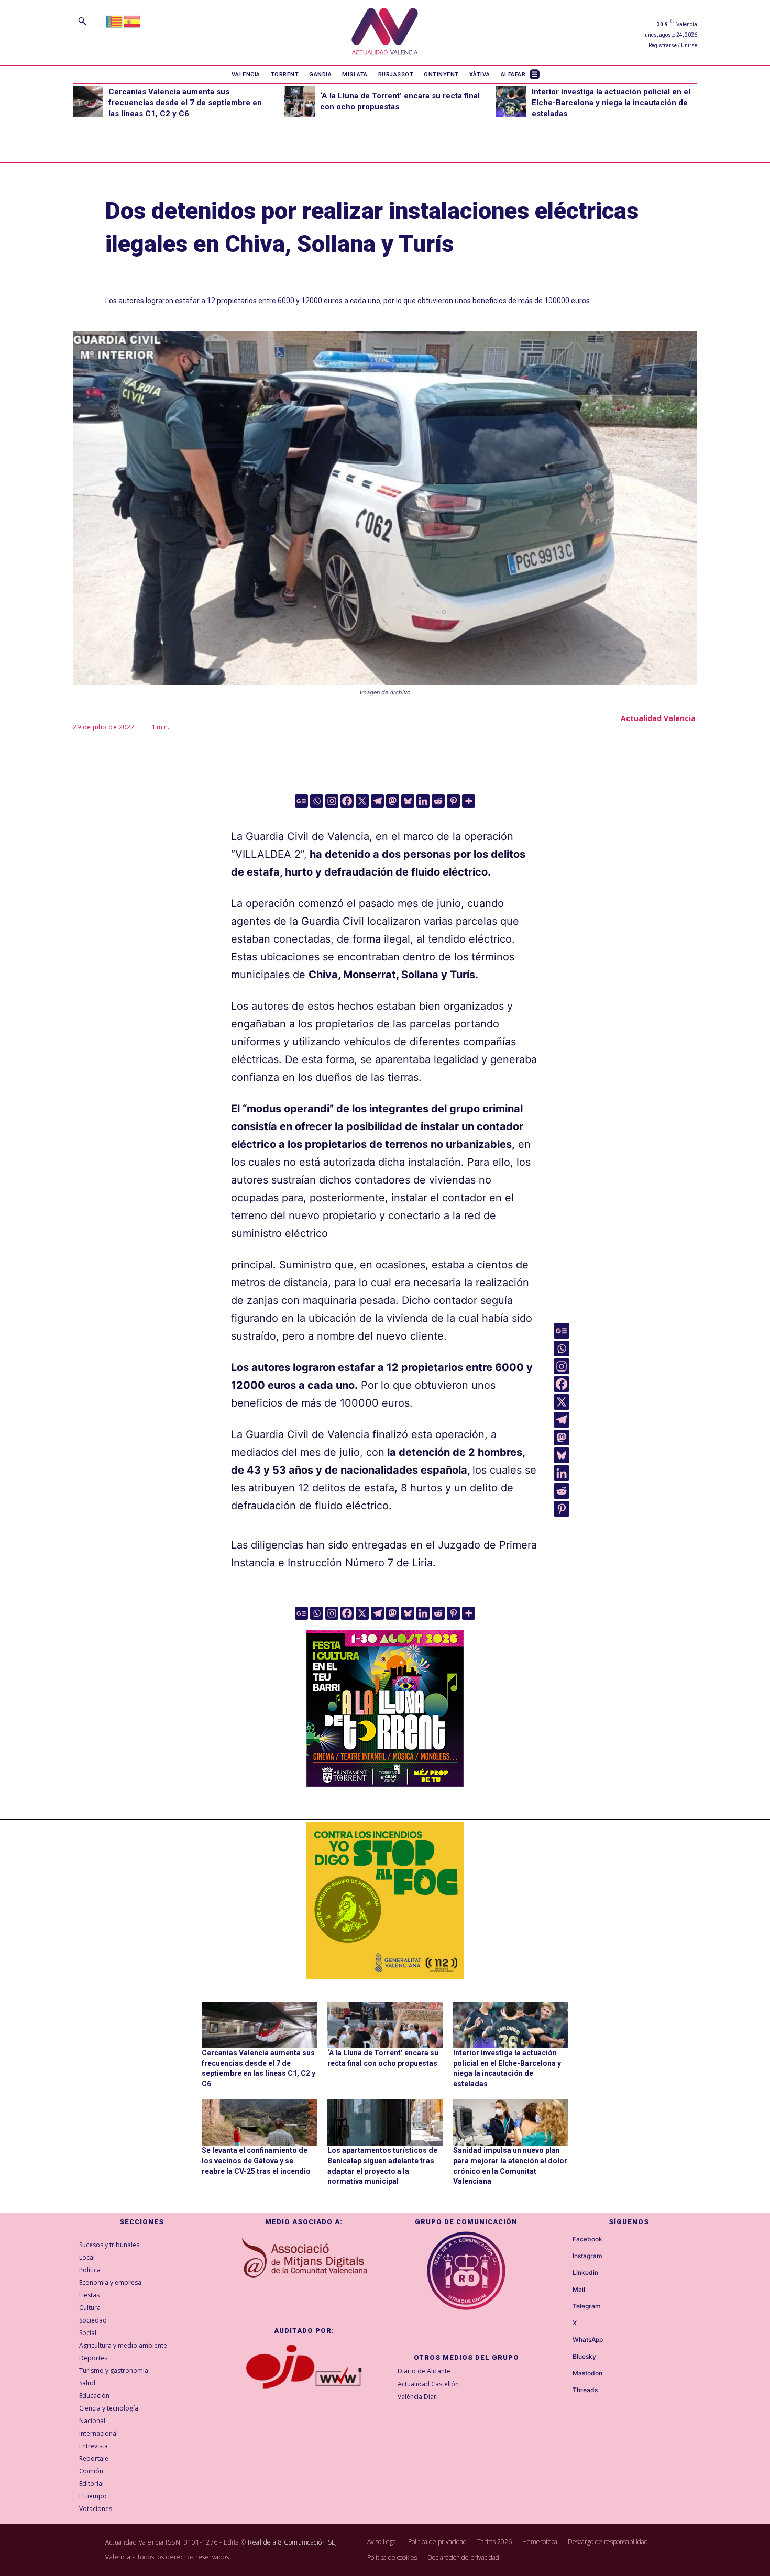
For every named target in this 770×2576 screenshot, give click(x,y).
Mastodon (587, 2373)
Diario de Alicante (424, 2371)
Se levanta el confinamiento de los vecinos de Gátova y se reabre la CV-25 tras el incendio (256, 2160)
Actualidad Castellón (428, 2384)
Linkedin (585, 2273)
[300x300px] (385, 1783)
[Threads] (563, 2391)
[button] (82, 21)
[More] (469, 801)
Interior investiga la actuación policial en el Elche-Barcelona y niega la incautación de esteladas (611, 103)
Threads (585, 2390)
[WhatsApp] (563, 2340)
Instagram (587, 2256)
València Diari (418, 2397)
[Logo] (385, 33)
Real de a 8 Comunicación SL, (292, 2542)
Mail (579, 2290)
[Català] (115, 21)
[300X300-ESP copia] (385, 1900)
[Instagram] (332, 801)
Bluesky (584, 2357)
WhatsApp (588, 2340)
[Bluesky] (408, 801)
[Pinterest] (453, 801)
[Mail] (563, 2290)
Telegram (587, 2306)
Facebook (587, 2239)
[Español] (133, 21)
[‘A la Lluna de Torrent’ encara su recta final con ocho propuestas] (300, 102)
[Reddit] (438, 801)
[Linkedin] (423, 801)
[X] (362, 801)
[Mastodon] (393, 801)
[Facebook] (347, 801)
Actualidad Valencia (658, 718)
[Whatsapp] (317, 801)
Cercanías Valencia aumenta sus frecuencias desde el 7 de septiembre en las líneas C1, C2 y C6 (185, 103)
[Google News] (301, 801)
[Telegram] (377, 801)
